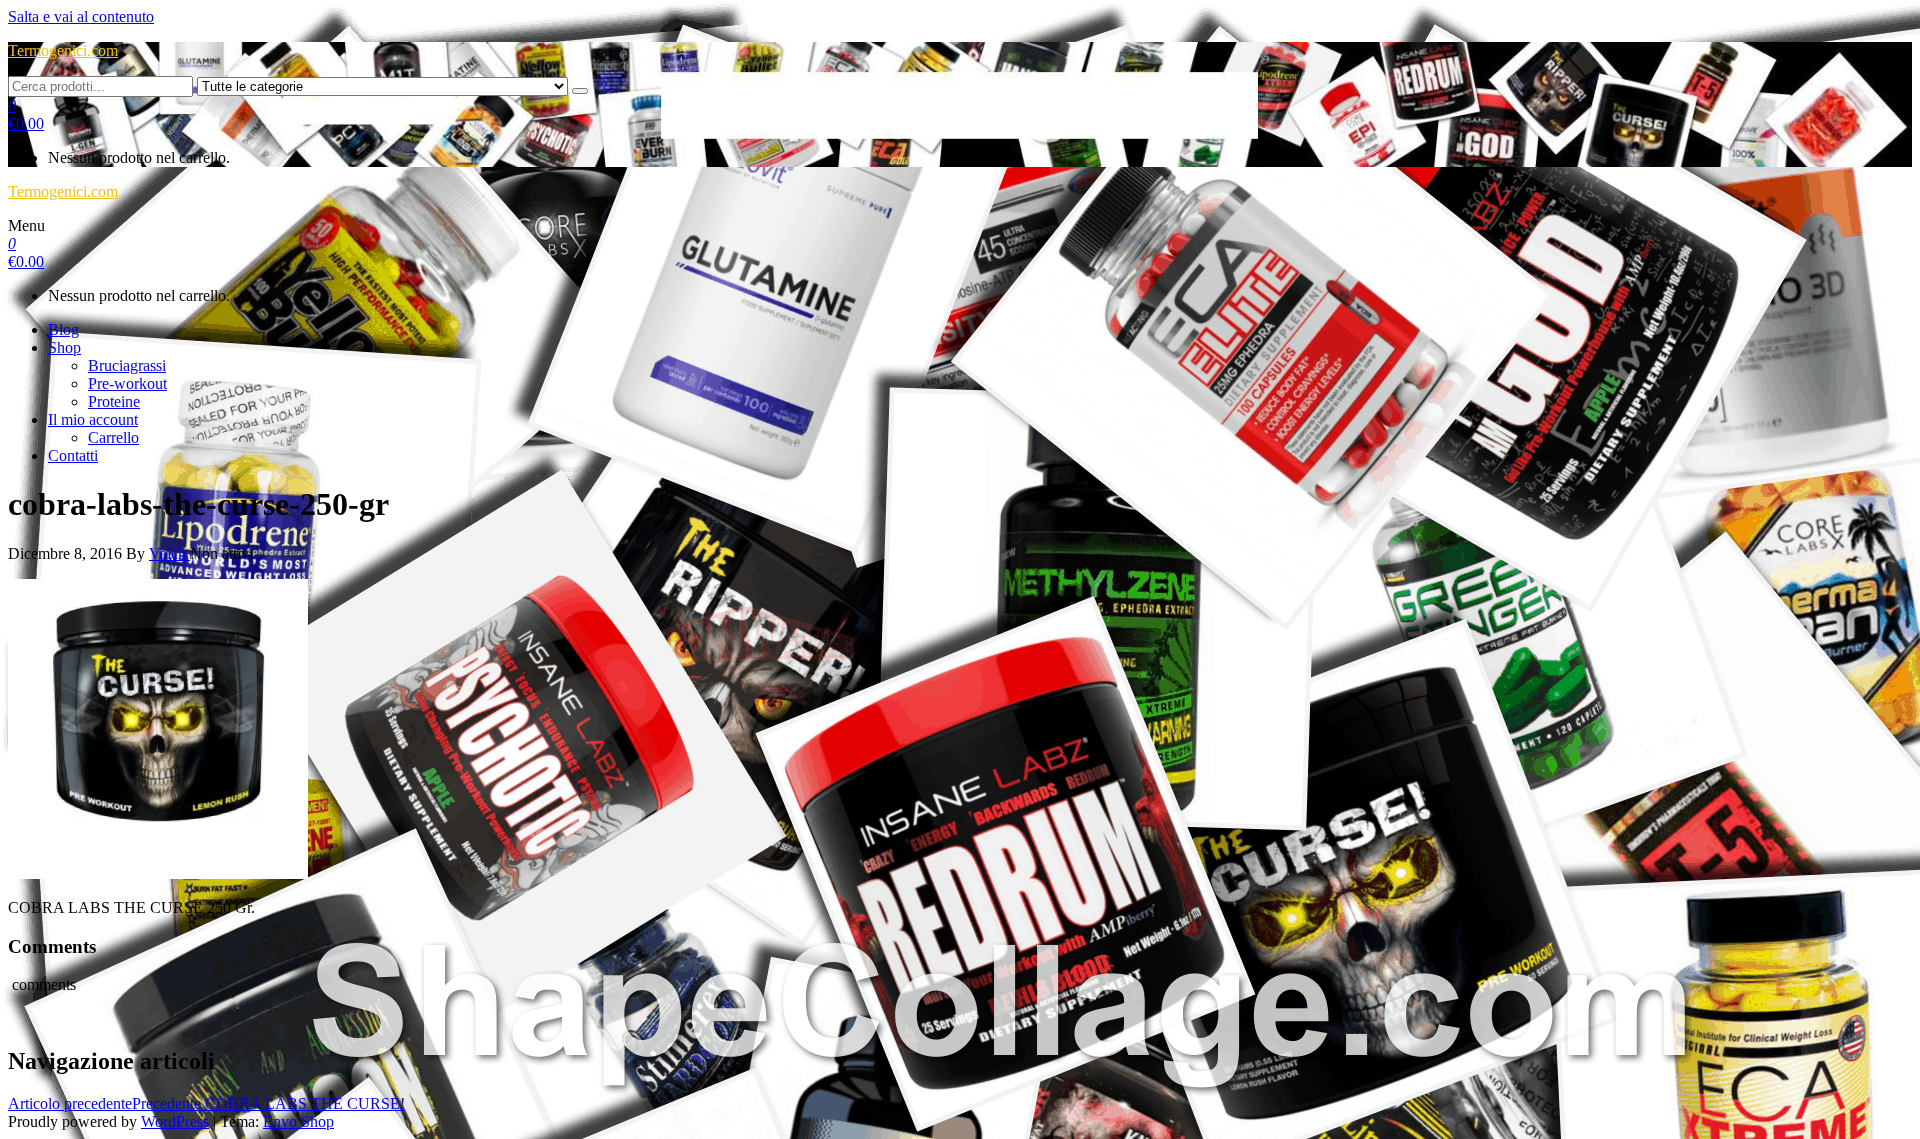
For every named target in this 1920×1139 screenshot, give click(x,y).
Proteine (114, 401)
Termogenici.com (63, 50)
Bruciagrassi (127, 365)
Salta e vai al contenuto (81, 16)
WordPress (175, 1121)
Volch (169, 553)
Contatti (73, 455)
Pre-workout (127, 383)
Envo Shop (298, 1121)
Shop (64, 347)
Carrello (113, 437)
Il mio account (93, 419)
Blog (63, 329)
